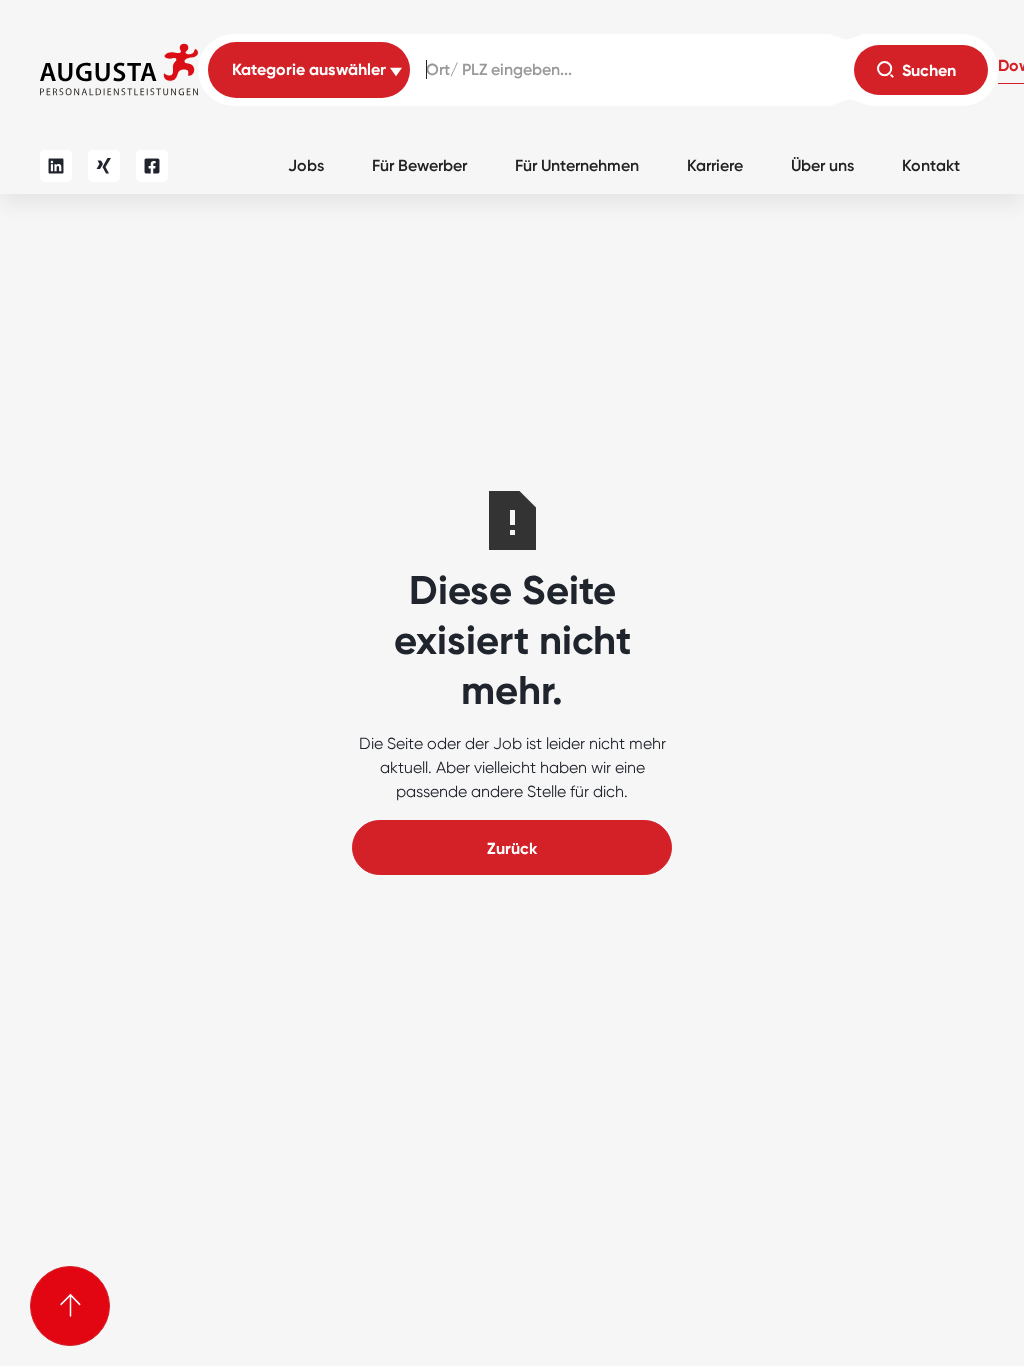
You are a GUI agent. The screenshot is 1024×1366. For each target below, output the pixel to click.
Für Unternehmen (577, 165)
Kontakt (931, 165)
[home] (119, 69)
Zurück (512, 848)
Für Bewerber (419, 165)
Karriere (715, 165)
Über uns (822, 165)
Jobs (306, 165)
